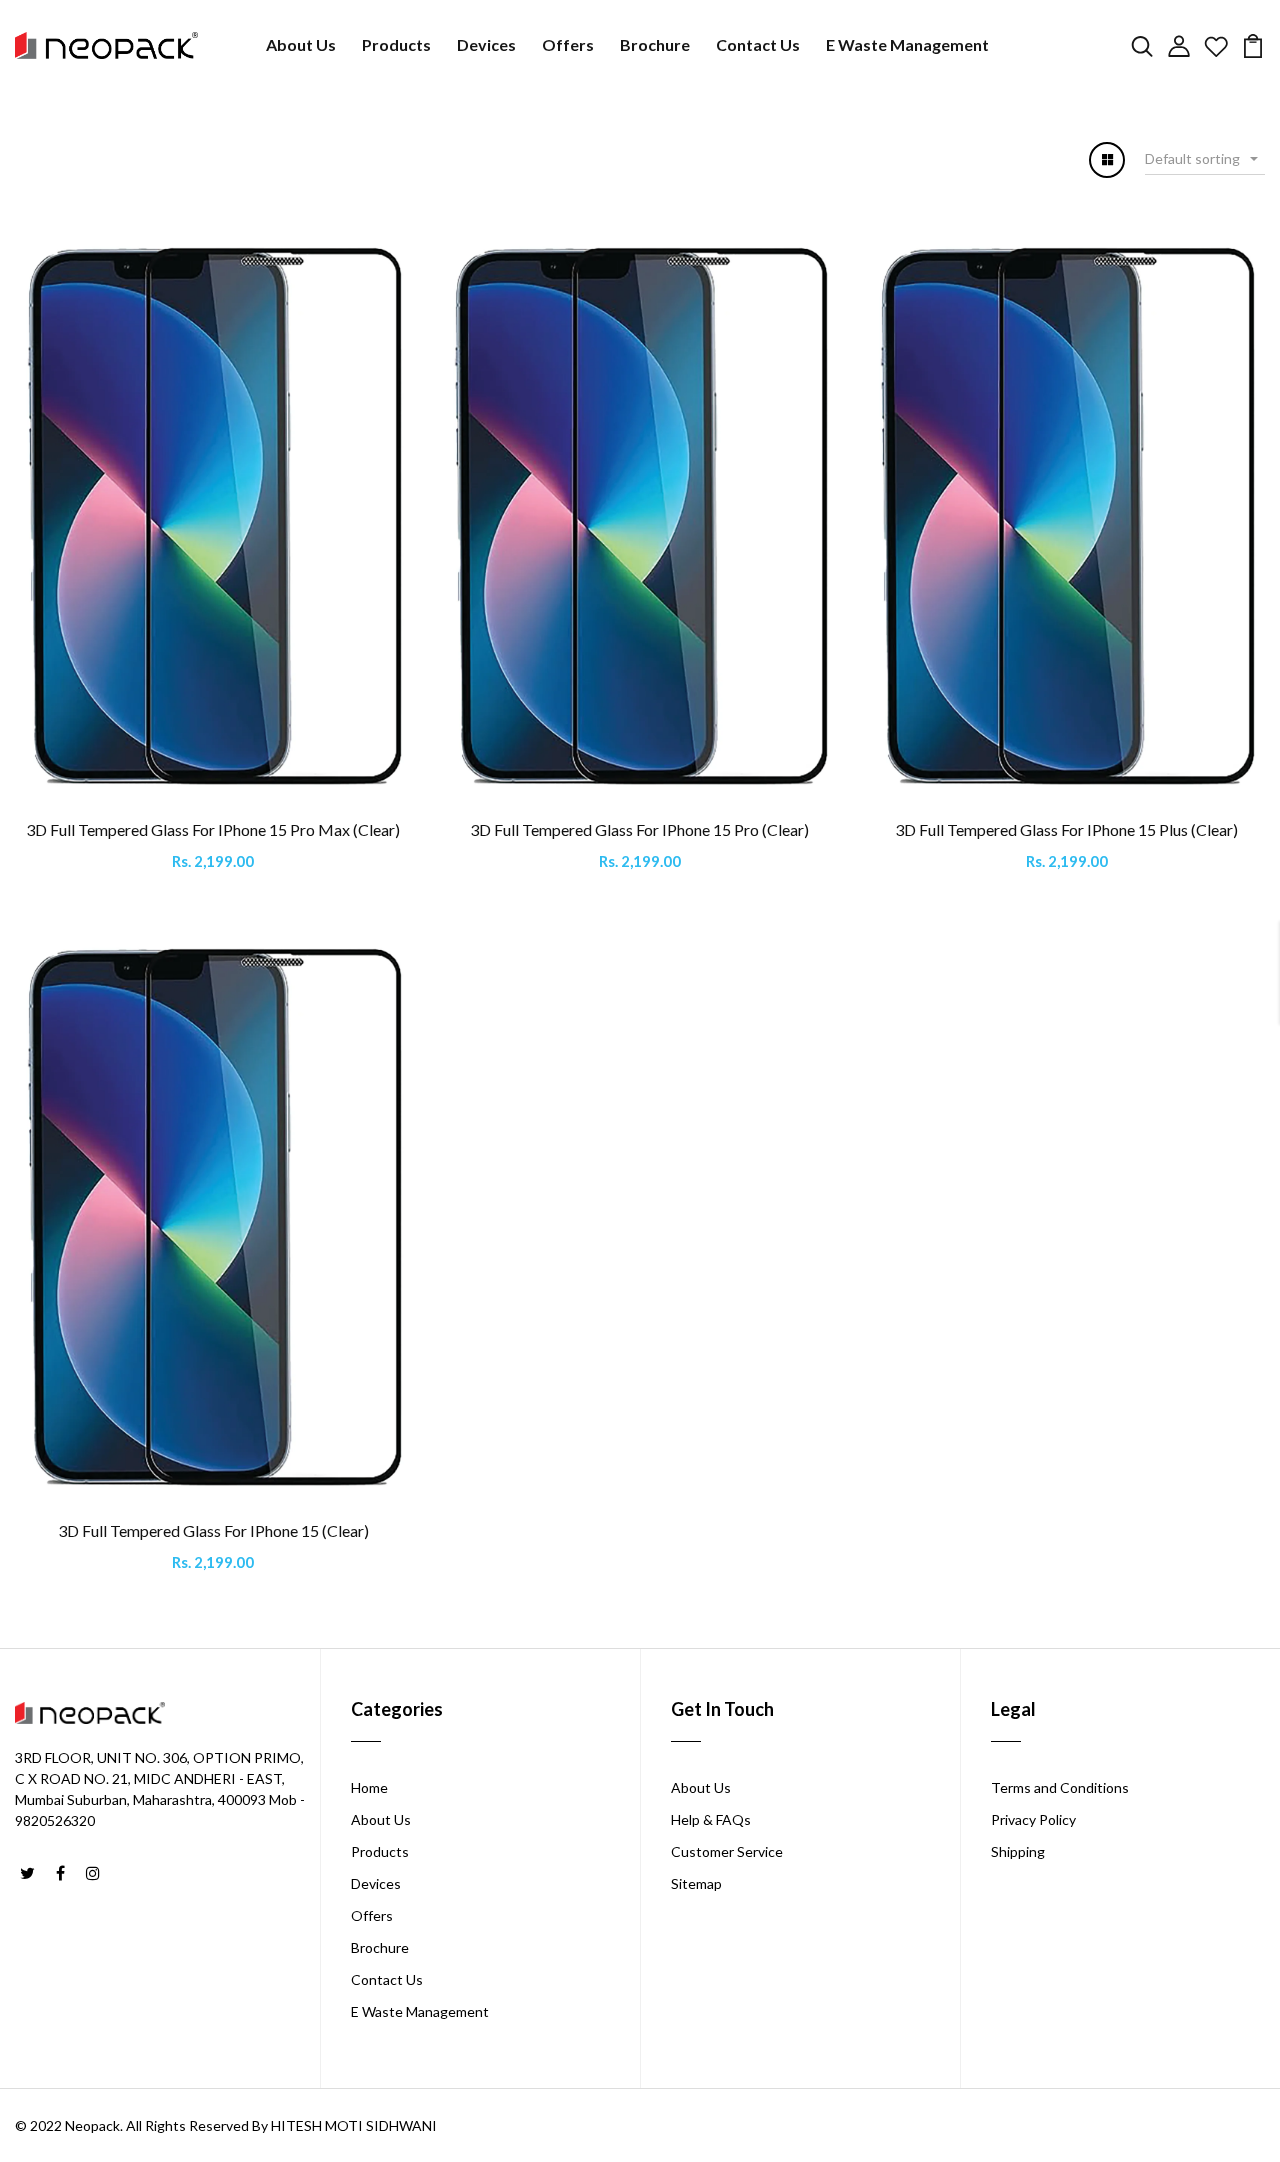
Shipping (1018, 1851)
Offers (568, 44)
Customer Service (727, 1851)
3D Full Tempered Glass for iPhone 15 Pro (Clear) (639, 829)
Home (369, 1787)
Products (396, 44)
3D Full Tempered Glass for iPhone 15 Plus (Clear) (1066, 829)
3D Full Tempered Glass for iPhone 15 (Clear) (213, 1530)
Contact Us (758, 44)
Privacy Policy (1033, 1819)
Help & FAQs (711, 1819)
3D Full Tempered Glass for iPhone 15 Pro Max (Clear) (213, 829)
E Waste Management (907, 44)
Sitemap (696, 1883)
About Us (301, 44)
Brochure (655, 44)
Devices (486, 44)
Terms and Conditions (1060, 1787)
